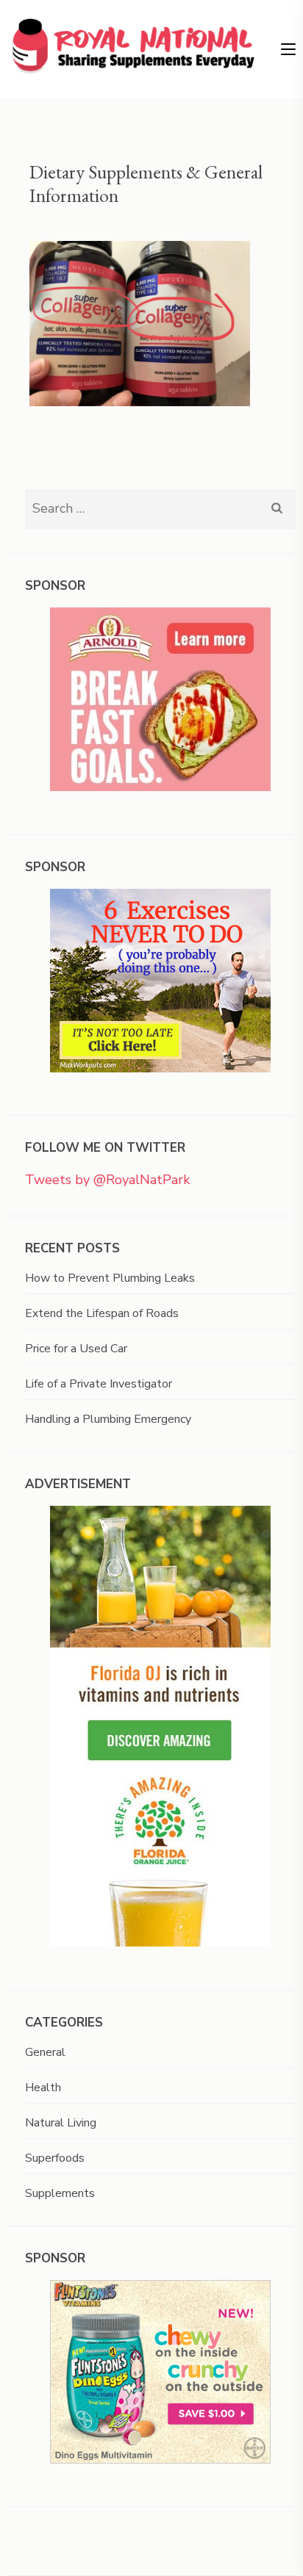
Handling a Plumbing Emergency (108, 1419)
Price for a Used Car (76, 1349)
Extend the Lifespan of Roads (102, 1313)
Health (43, 2088)
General (45, 2052)
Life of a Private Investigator (99, 1384)
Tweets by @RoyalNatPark (107, 1180)
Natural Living (61, 2123)
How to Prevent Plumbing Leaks (110, 1278)
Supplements (60, 2193)
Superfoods (55, 2158)
